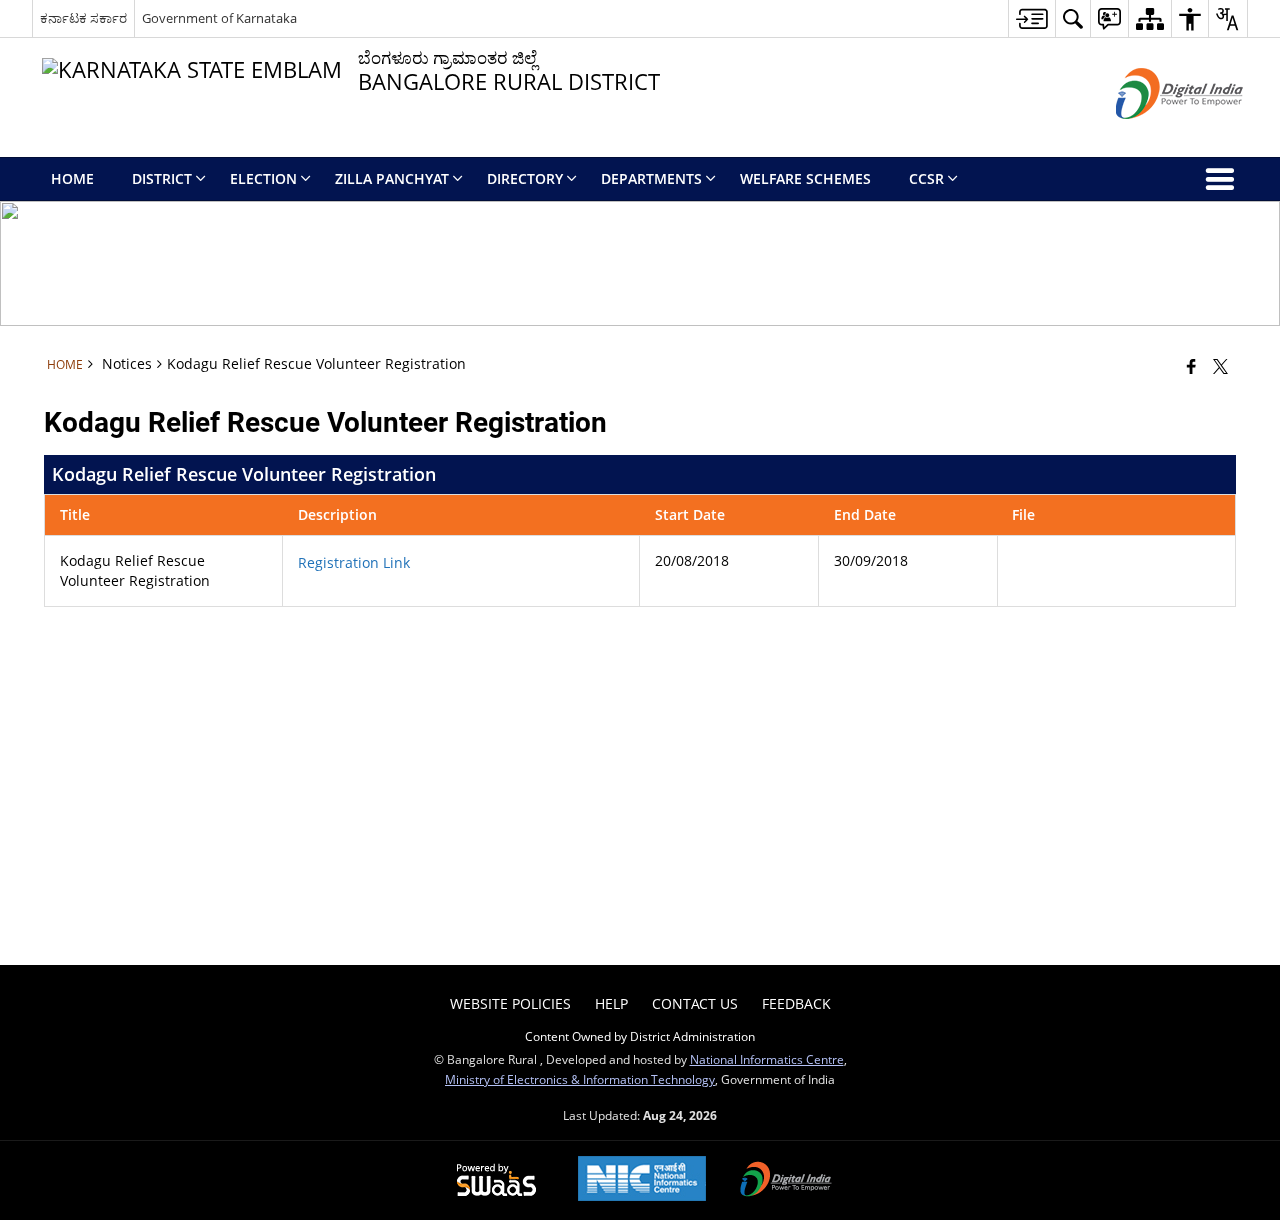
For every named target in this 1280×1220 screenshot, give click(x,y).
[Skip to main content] (1031, 18)
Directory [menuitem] (525, 178)
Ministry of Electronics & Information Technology (580, 1079)
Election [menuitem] (263, 178)
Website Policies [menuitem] (510, 1003)
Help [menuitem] (611, 1003)
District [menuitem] (162, 178)
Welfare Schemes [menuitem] (805, 178)
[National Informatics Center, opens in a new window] (642, 1180)
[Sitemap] (1149, 18)
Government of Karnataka (219, 18)
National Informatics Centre (767, 1059)
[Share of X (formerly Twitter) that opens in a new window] (1220, 366)
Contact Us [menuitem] (695, 1003)
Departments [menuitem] (651, 178)
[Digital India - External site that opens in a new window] (1154, 135)
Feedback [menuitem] (796, 1003)
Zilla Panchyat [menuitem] (392, 178)
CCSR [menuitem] (926, 178)
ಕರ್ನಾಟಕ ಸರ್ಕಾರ (83, 18)
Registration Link (354, 562)
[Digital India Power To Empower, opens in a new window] (786, 1181)
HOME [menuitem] (72, 178)
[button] (1072, 18)
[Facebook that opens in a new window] (1191, 366)
